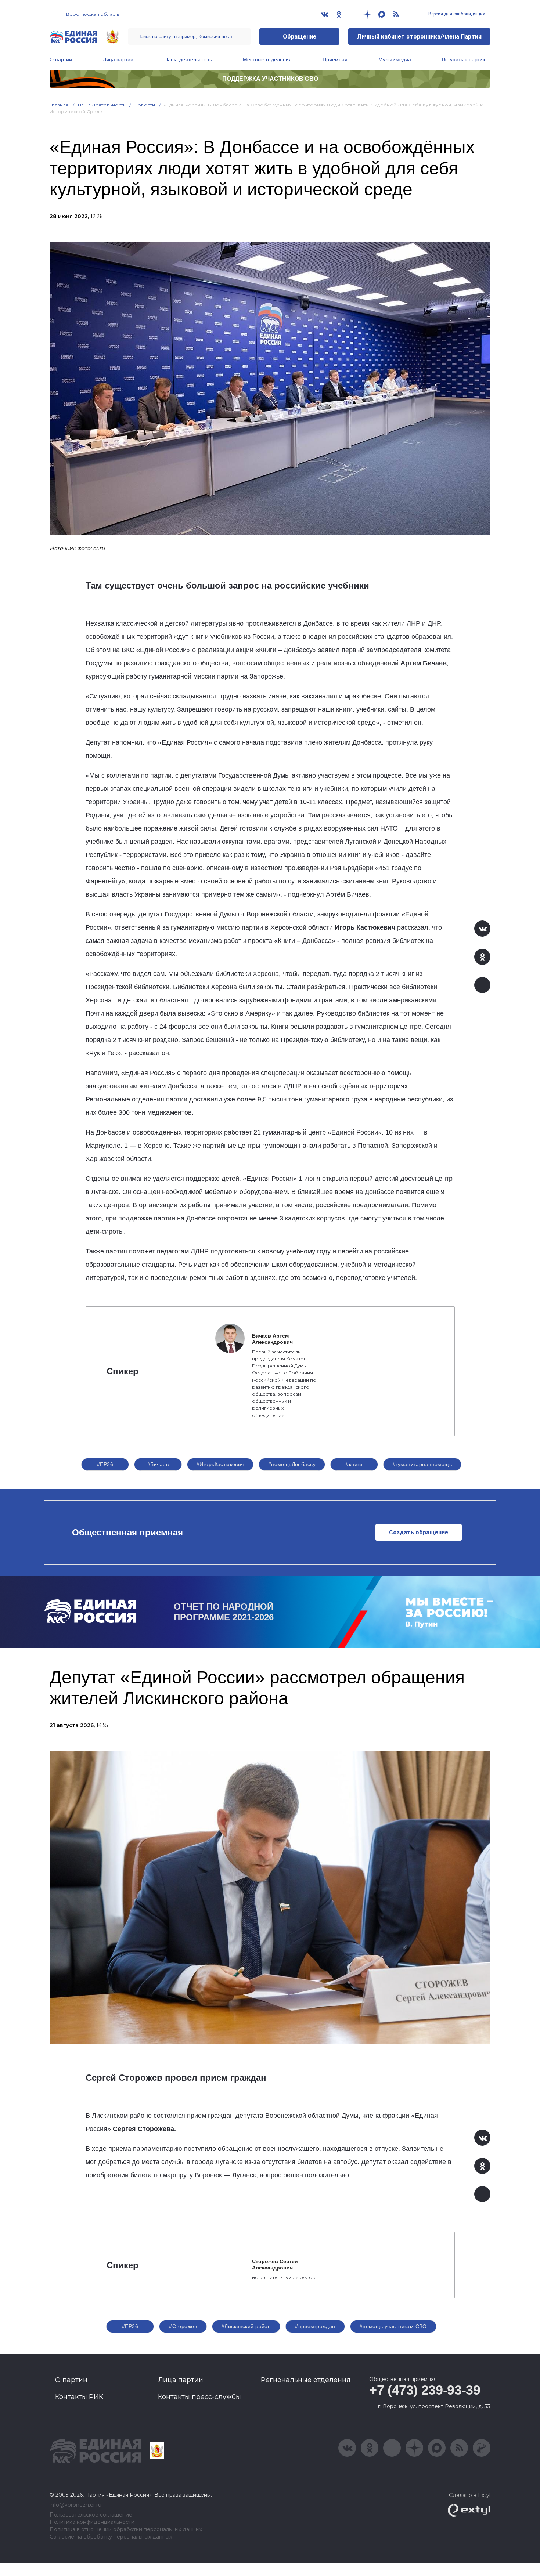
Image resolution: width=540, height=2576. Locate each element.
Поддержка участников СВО (270, 79)
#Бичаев (158, 1464)
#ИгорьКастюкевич (220, 1464)
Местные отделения (267, 59)
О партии (61, 59)
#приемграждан (315, 2326)
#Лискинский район (246, 2326)
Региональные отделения (306, 2380)
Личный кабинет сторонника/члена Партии (419, 37)
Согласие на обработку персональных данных (111, 2537)
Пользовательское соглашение (91, 2515)
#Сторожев (183, 2326)
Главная (59, 105)
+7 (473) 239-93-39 (425, 2390)
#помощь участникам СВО (393, 2326)
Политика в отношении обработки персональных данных (126, 2530)
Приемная (335, 59)
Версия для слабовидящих (456, 14)
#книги (354, 1464)
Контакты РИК (79, 2397)
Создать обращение (419, 1532)
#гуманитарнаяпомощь (422, 1464)
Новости (145, 105)
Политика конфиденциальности (92, 2522)
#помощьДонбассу (292, 1464)
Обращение (300, 37)
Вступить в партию (464, 59)
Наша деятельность (188, 59)
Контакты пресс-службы (199, 2397)
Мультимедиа (395, 59)
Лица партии (118, 59)
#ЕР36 (105, 1464)
